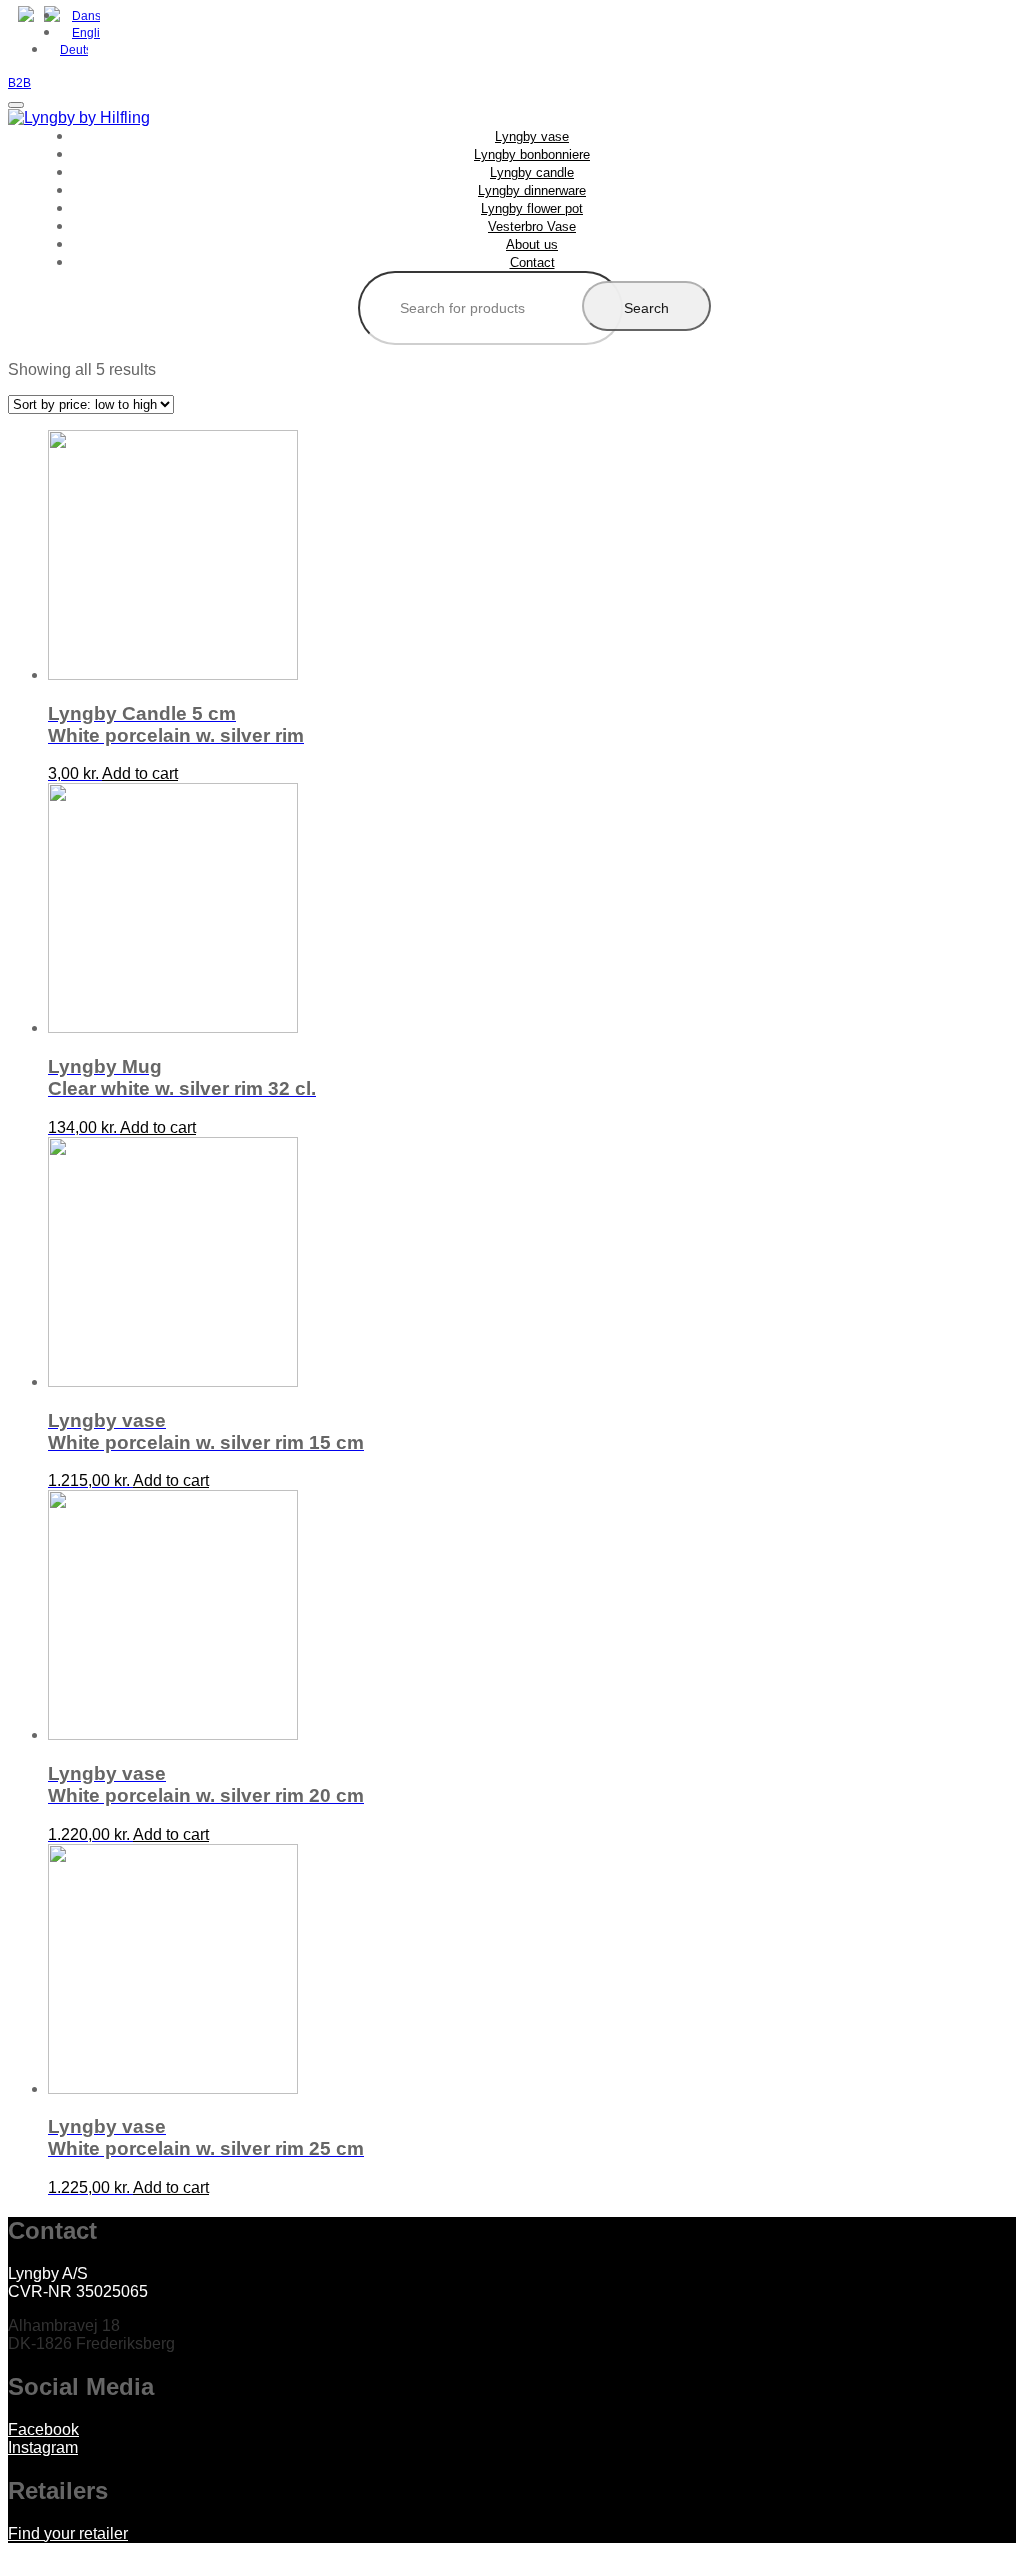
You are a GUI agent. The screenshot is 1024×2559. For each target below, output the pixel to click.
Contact (532, 262)
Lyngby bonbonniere (532, 154)
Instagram (43, 2447)
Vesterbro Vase (532, 226)
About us (532, 244)
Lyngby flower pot (532, 208)
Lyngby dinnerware (532, 190)
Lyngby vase (532, 136)
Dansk (86, 16)
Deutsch (74, 50)
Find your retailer (68, 2533)
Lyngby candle (532, 172)
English (86, 33)
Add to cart (140, 773)
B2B (19, 83)
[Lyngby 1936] (79, 117)
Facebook (43, 2429)
